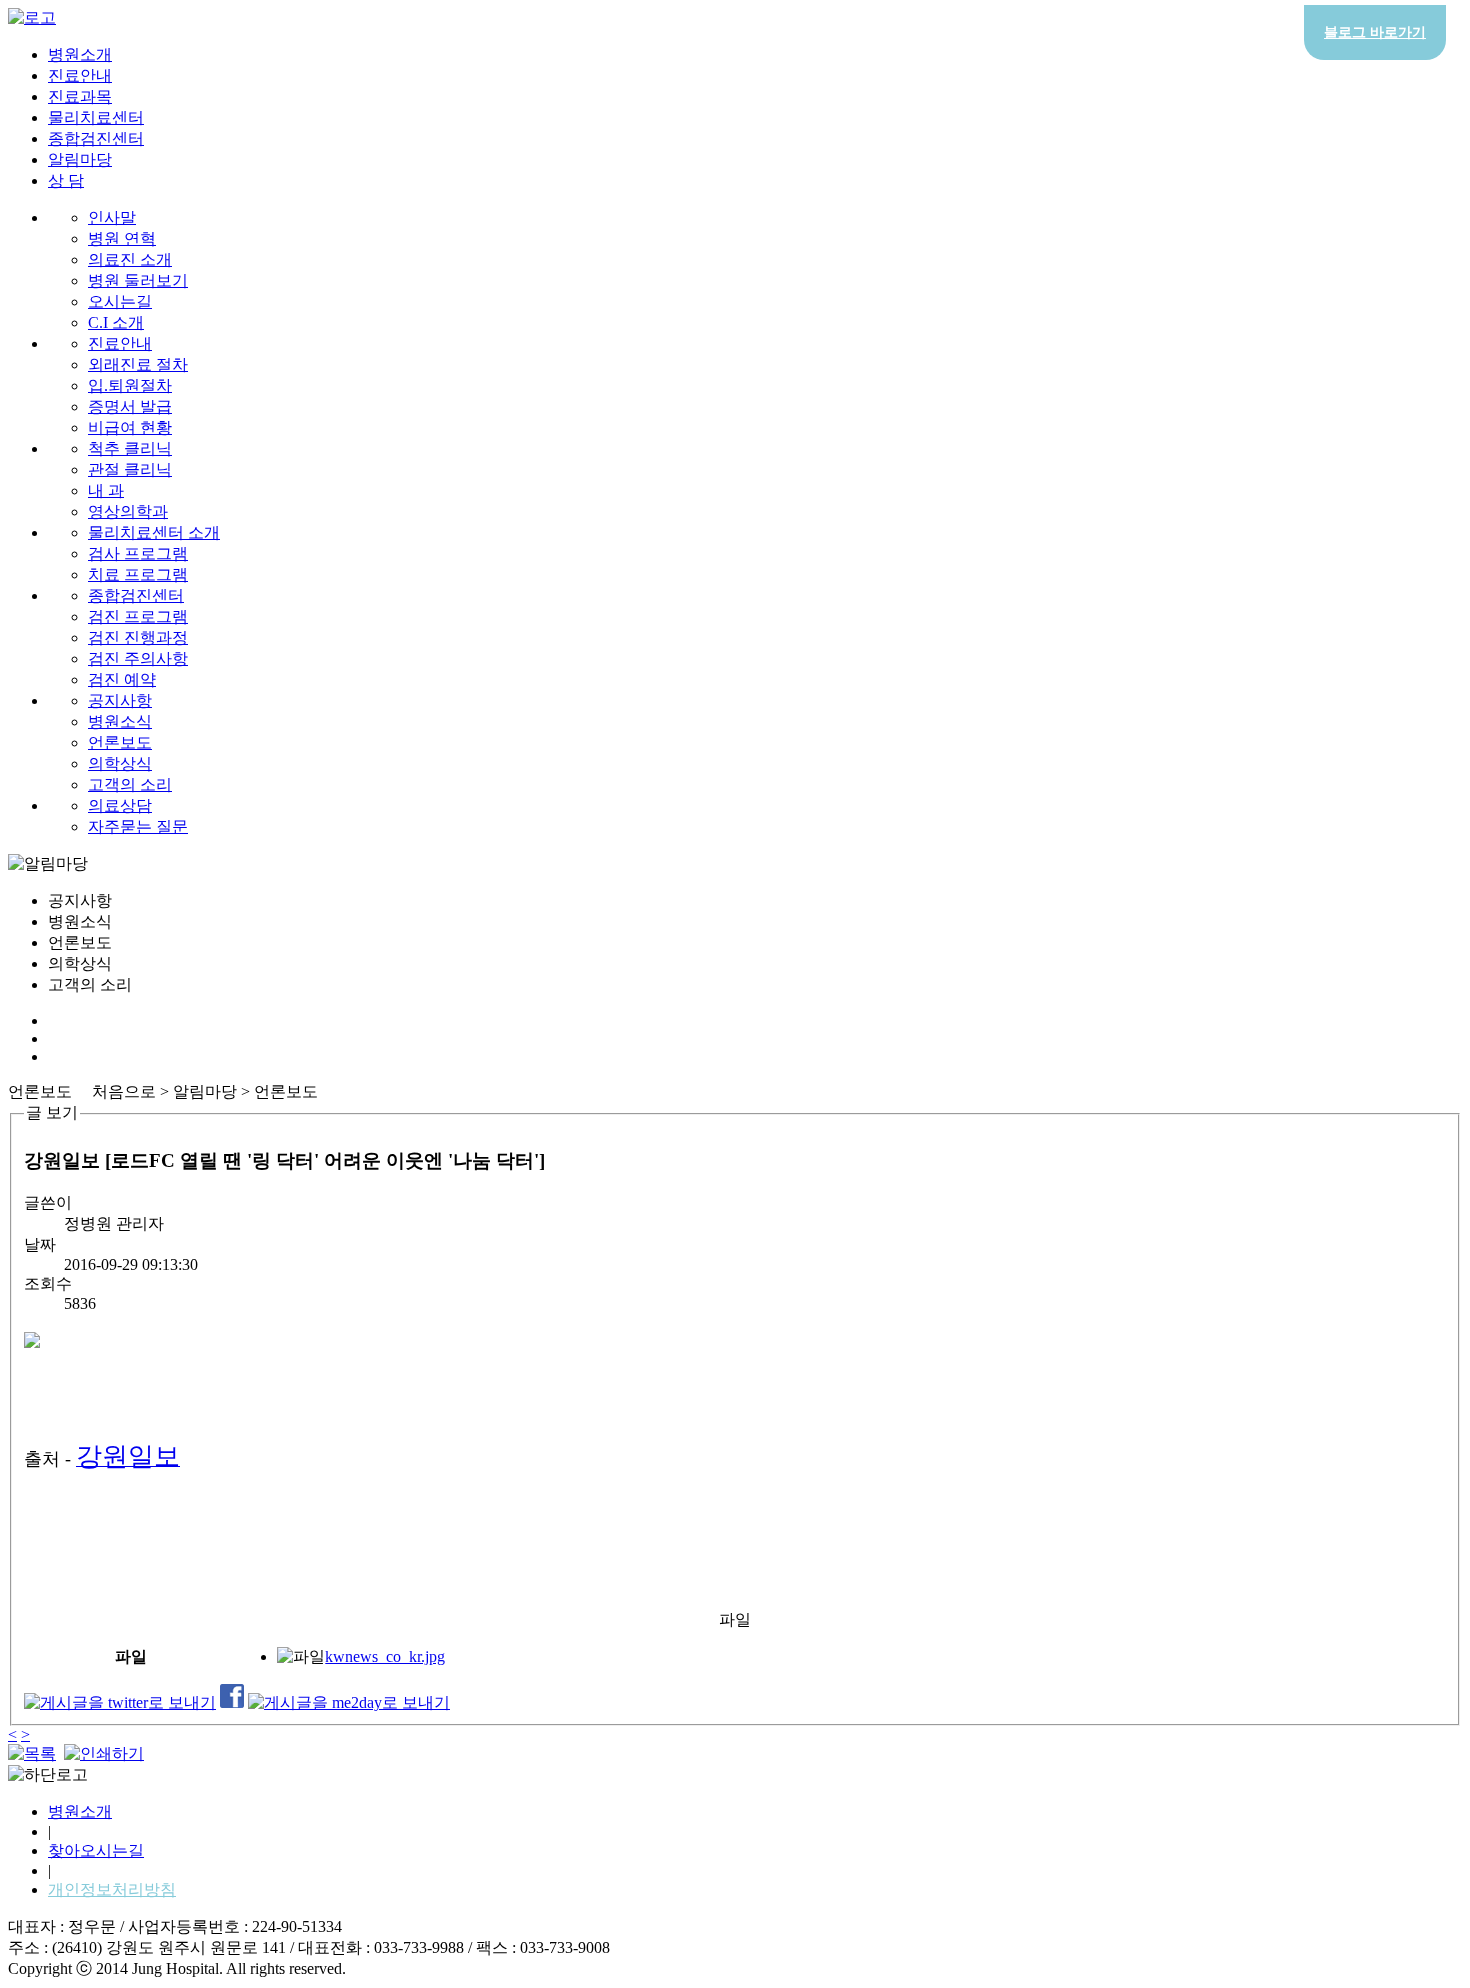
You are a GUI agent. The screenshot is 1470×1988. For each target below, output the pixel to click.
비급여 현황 (130, 427)
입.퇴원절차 (130, 385)
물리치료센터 (96, 117)
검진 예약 (122, 679)
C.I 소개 (116, 322)
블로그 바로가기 (1375, 32)
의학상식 (120, 763)
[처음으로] (32, 17)
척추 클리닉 (130, 448)
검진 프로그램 (138, 616)
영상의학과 (128, 511)
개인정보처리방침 (112, 1889)
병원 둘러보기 (138, 280)
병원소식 (120, 721)
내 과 (106, 490)
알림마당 (80, 159)
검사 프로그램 (138, 553)
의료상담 (120, 805)
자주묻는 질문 (138, 826)
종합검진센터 (96, 138)
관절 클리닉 (130, 469)
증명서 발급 (130, 406)
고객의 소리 (130, 784)
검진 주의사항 (138, 658)
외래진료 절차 (138, 364)
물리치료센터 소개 (154, 532)
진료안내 (80, 75)
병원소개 (80, 54)
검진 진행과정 (138, 637)
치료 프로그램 (138, 574)
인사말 (112, 217)
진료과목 (80, 96)
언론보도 (120, 742)
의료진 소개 (130, 259)
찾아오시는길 (96, 1850)
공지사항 (120, 700)
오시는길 (120, 301)
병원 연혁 (122, 238)
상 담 (66, 180)
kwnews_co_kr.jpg (385, 1656)
